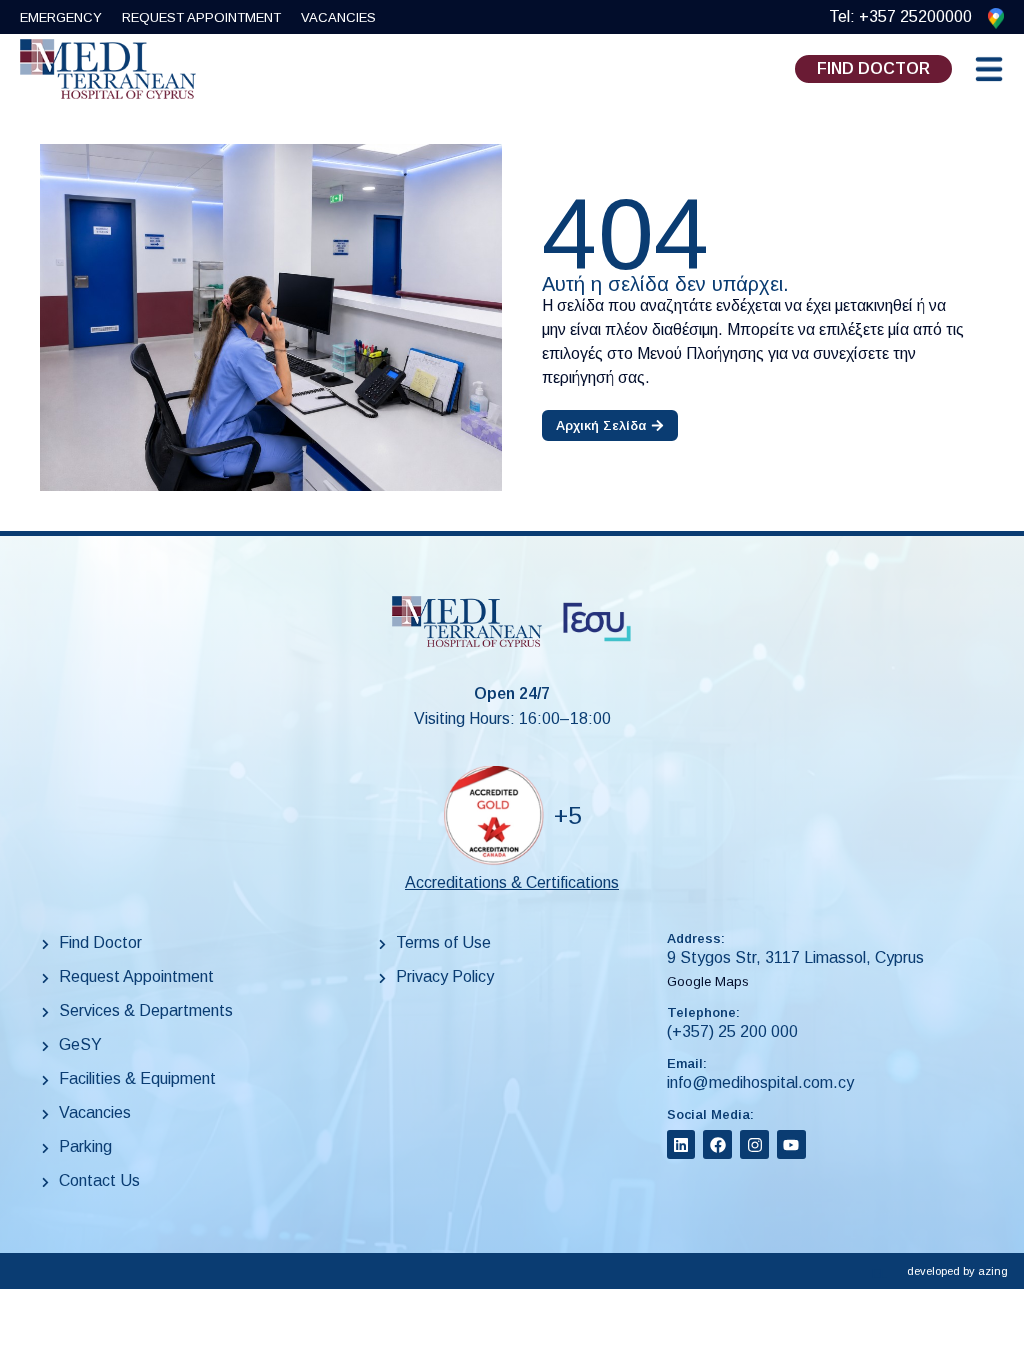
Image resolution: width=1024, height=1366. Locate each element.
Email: (687, 1063)
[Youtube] (791, 1144)
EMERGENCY (61, 17)
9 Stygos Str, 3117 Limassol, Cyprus (795, 957)
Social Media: (710, 1114)
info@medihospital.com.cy (760, 1082)
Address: (696, 938)
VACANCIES (338, 17)
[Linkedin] (681, 1144)
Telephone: (703, 1012)
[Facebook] (717, 1144)
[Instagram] (754, 1144)
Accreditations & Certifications (512, 882)
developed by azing (957, 1271)
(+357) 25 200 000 (732, 1031)
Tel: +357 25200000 (900, 16)
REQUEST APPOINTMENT (201, 17)
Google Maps (708, 981)
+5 (567, 815)
